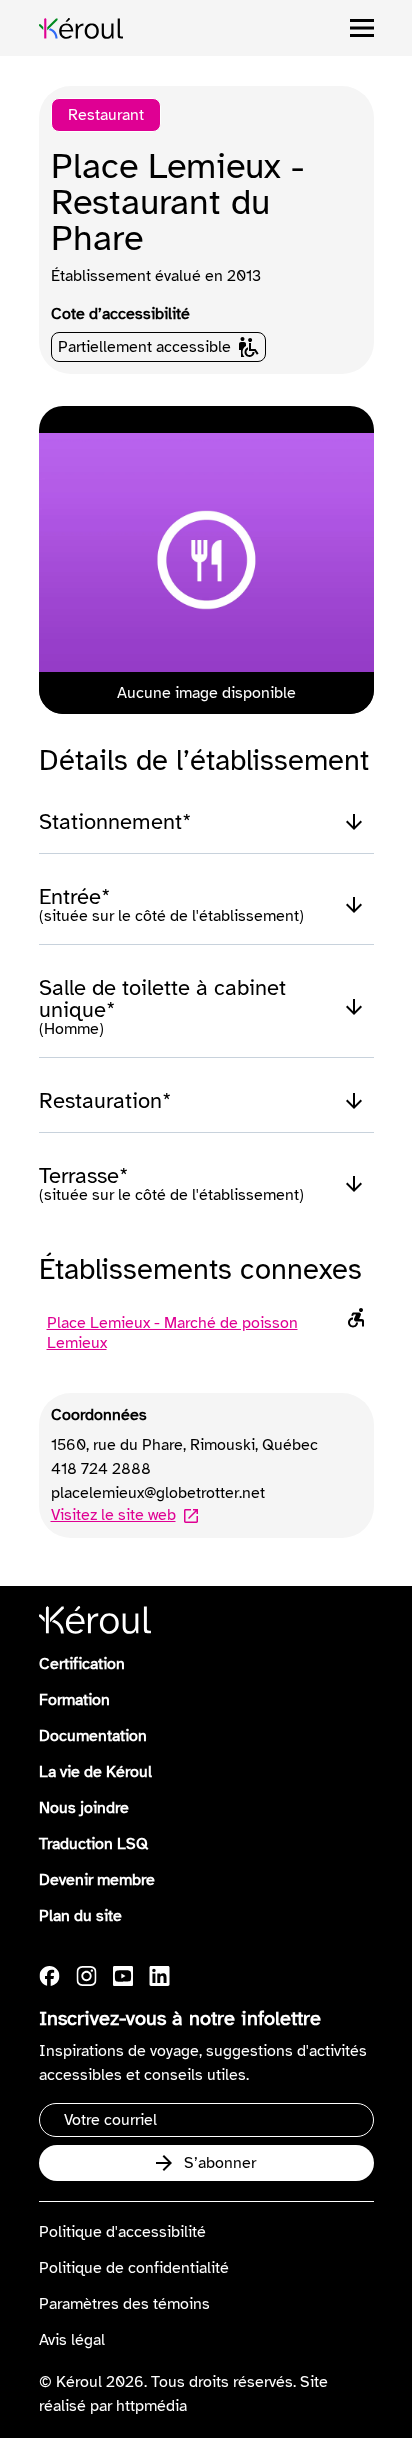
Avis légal (72, 2340)
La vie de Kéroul (95, 1772)
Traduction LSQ (93, 1844)
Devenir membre (97, 1880)
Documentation (93, 1736)
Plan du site (80, 1916)
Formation (74, 1700)
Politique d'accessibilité (122, 2232)
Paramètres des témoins (124, 2304)
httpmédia (151, 2406)
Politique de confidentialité (134, 2268)
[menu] (362, 28)
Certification (82, 1664)
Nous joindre (84, 1808)
